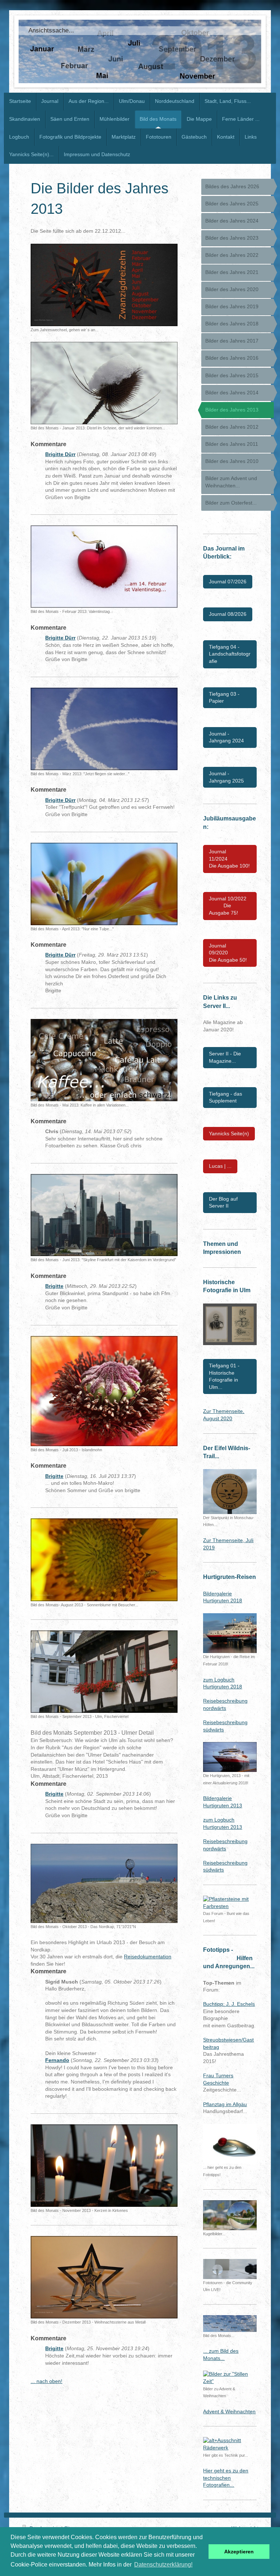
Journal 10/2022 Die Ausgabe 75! (228, 906)
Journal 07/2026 (228, 582)
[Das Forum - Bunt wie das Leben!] (230, 1903)
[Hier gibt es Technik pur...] (230, 2444)
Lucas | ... (220, 1166)
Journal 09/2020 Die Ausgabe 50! (228, 953)
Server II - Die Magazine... (225, 1057)
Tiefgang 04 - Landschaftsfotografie (230, 654)
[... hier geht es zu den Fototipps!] (230, 2144)
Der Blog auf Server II (223, 1202)
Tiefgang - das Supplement (225, 1097)
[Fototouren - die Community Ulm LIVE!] (230, 2269)
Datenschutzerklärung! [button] (163, 2565)
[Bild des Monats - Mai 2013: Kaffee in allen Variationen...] (104, 1060)
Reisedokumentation (148, 1957)
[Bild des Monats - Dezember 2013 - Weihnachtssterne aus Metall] (104, 2277)
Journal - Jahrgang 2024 (226, 737)
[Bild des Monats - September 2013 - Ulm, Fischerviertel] (104, 1672)
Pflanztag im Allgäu (225, 2104)
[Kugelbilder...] (230, 2215)
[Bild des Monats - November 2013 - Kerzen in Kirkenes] (104, 2166)
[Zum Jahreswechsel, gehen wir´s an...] (104, 285)
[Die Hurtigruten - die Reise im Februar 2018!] (230, 1633)
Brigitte (54, 1286)
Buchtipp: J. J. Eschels (229, 2004)
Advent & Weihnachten (229, 2411)
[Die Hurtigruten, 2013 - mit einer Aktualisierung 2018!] (230, 1757)
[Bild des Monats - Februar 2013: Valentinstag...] (104, 567)
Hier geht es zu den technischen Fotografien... (226, 2478)
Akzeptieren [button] (239, 2552)
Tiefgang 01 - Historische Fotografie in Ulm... (224, 1376)
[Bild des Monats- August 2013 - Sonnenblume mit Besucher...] (104, 1560)
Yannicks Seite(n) (229, 1133)
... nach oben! (46, 2381)
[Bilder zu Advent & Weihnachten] (230, 2378)
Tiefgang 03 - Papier (224, 698)
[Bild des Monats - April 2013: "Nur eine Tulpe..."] (104, 884)
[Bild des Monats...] (230, 2324)
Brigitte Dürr (60, 454)
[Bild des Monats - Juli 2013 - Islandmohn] (104, 1391)
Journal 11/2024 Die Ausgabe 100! (229, 859)
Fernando (57, 2060)
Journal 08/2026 (228, 614)
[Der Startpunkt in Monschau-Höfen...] (230, 1491)
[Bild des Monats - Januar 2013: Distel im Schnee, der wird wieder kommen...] (104, 383)
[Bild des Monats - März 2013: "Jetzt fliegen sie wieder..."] (104, 729)
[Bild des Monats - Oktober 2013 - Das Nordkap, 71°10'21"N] (104, 1884)
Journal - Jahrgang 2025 (226, 777)
